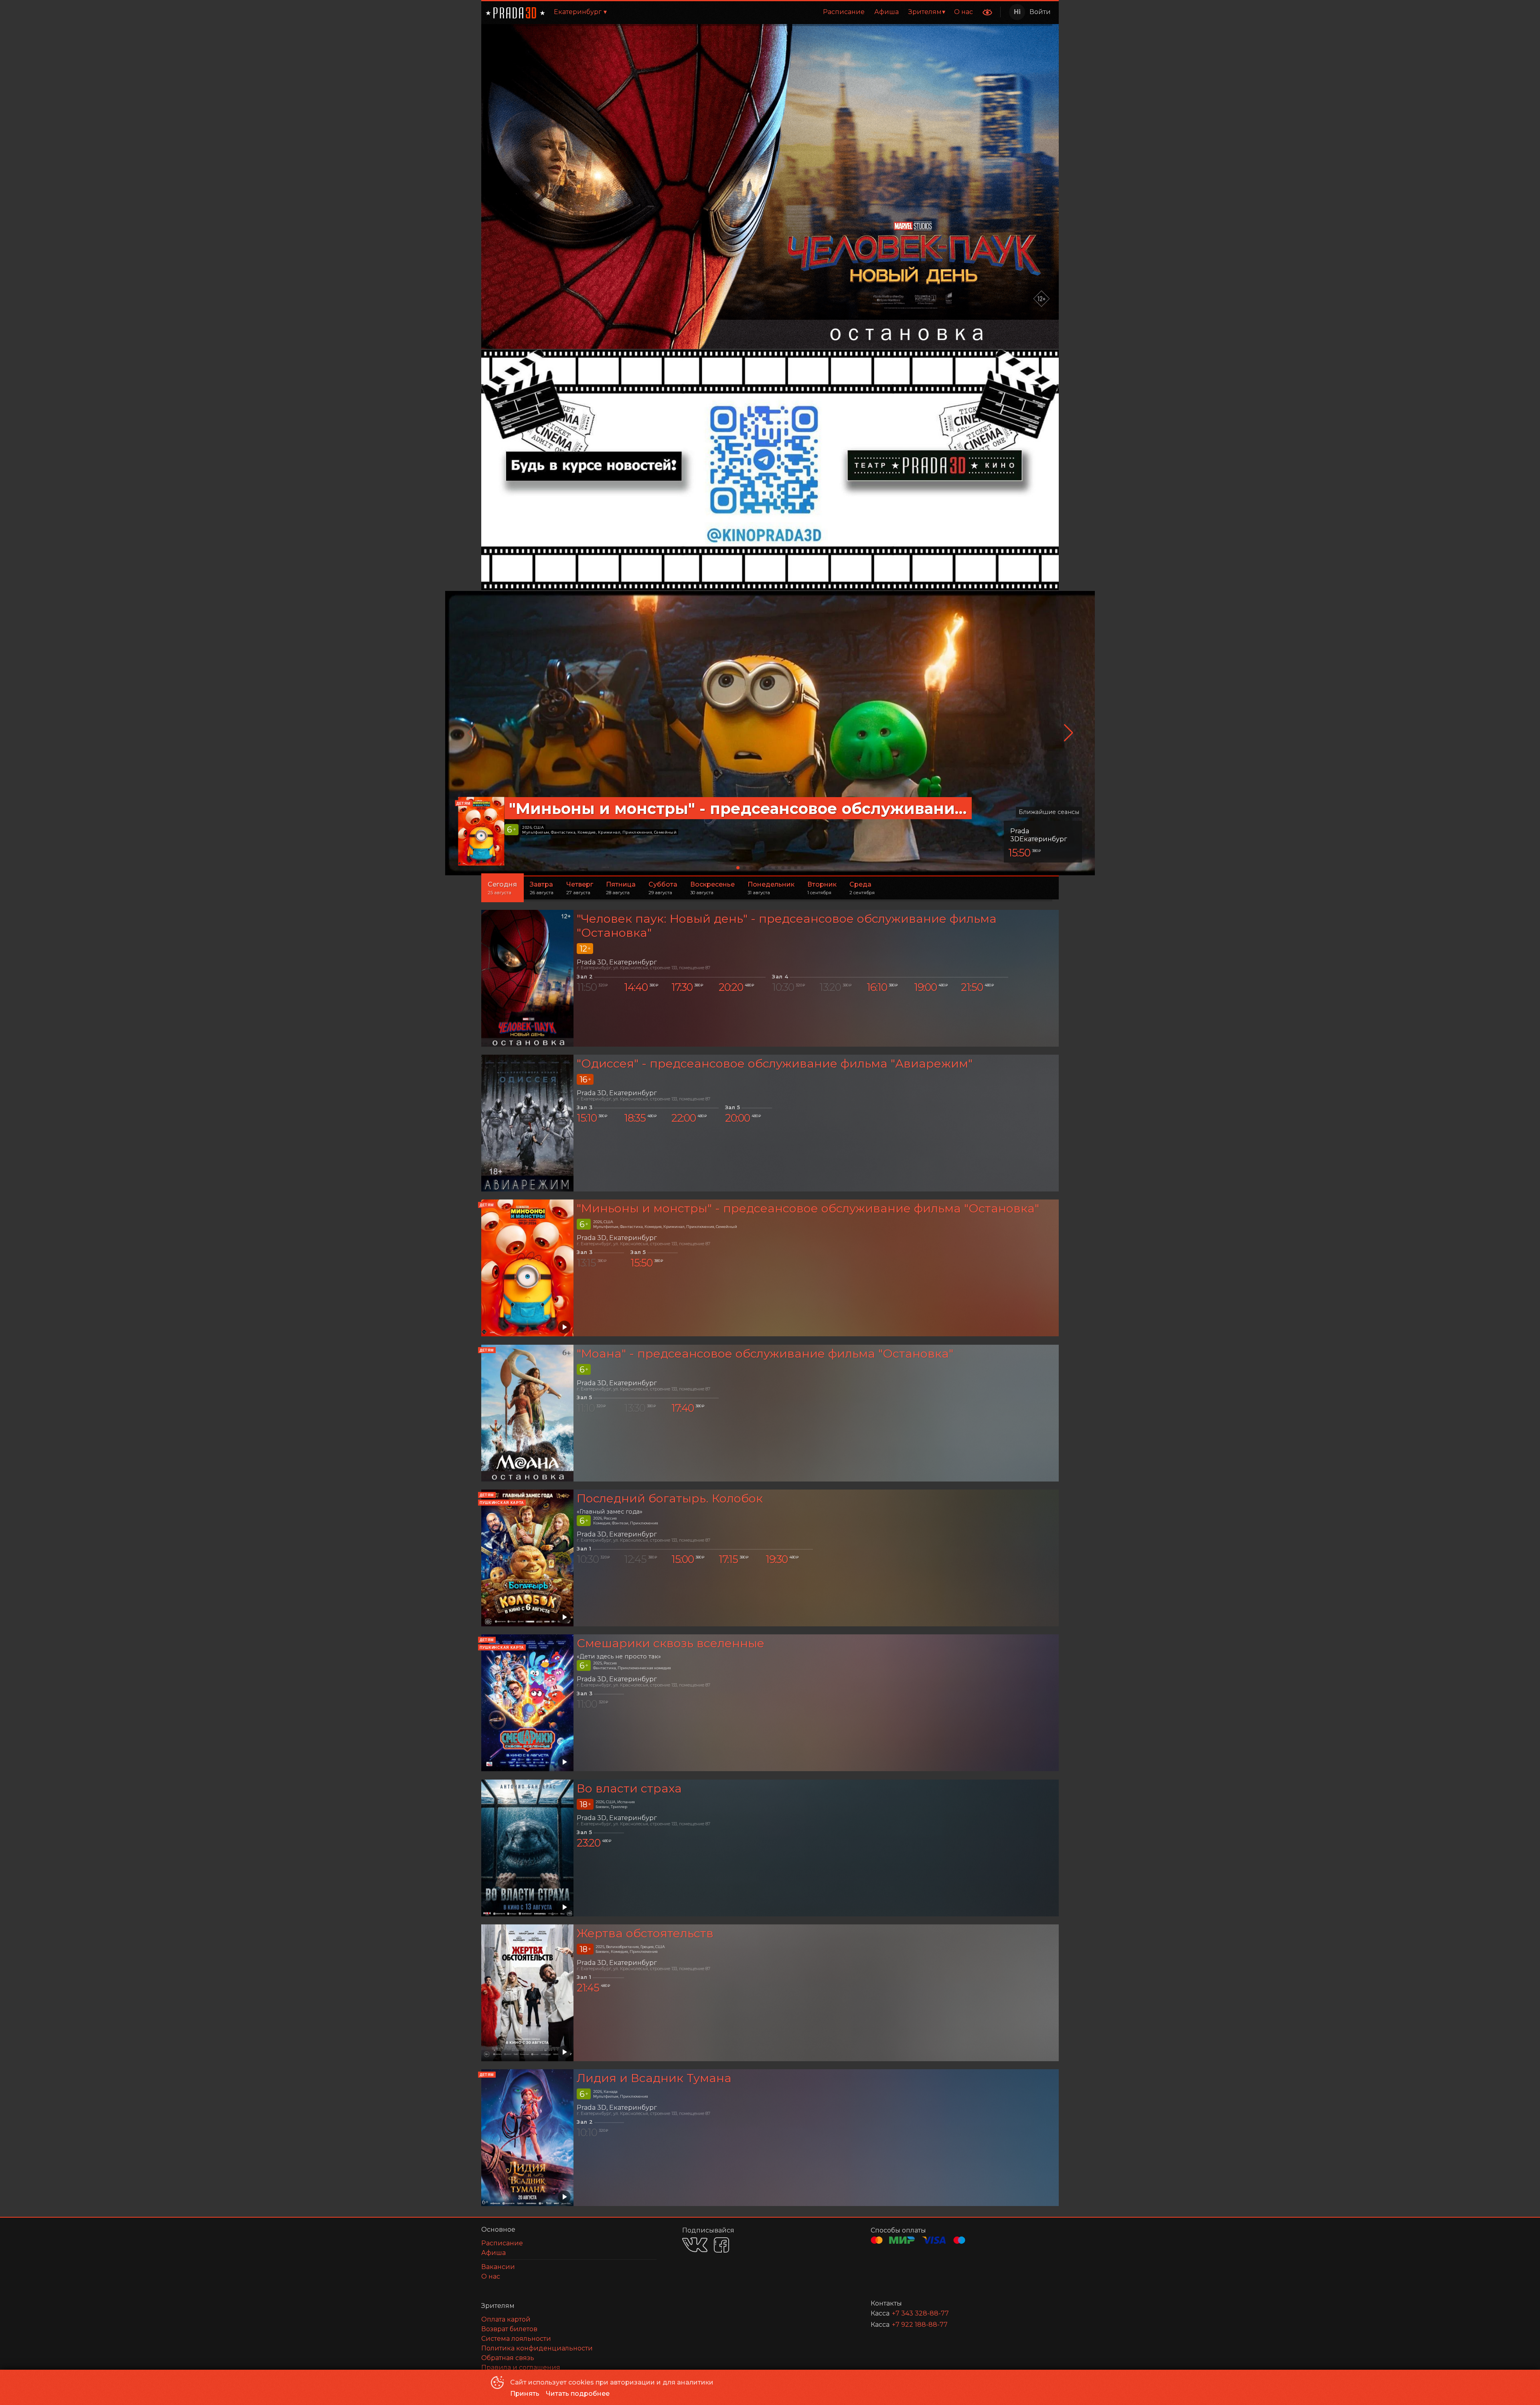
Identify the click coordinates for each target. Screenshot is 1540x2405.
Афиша (887, 12)
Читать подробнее (578, 2394)
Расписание (844, 12)
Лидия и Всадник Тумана (654, 2078)
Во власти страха (629, 1788)
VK (695, 2245)
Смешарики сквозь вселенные (671, 1643)
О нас (964, 12)
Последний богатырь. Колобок (670, 1498)
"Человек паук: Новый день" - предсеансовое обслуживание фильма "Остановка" (787, 925)
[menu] (797, 12)
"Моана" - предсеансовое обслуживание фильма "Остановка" (765, 1353)
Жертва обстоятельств (645, 1933)
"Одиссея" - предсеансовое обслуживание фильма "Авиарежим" (775, 1063)
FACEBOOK (721, 2245)
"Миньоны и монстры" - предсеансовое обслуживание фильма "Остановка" (808, 1209)
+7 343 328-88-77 (920, 2313)
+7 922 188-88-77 (920, 2325)
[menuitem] (844, 12)
